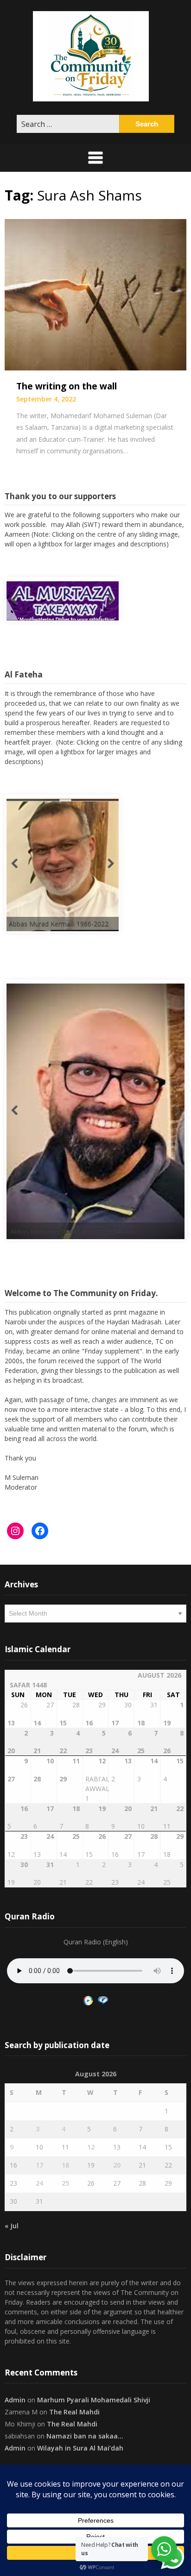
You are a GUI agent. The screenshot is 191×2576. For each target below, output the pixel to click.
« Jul (12, 2226)
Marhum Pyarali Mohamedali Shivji (94, 2400)
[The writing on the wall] (95, 294)
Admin (15, 2400)
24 (39, 2183)
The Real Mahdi (74, 2412)
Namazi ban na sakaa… (85, 2436)
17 (39, 2165)
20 (117, 2165)
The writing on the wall (67, 386)
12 (91, 2147)
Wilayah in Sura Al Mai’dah (80, 2448)
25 (65, 2183)
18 (65, 2165)
